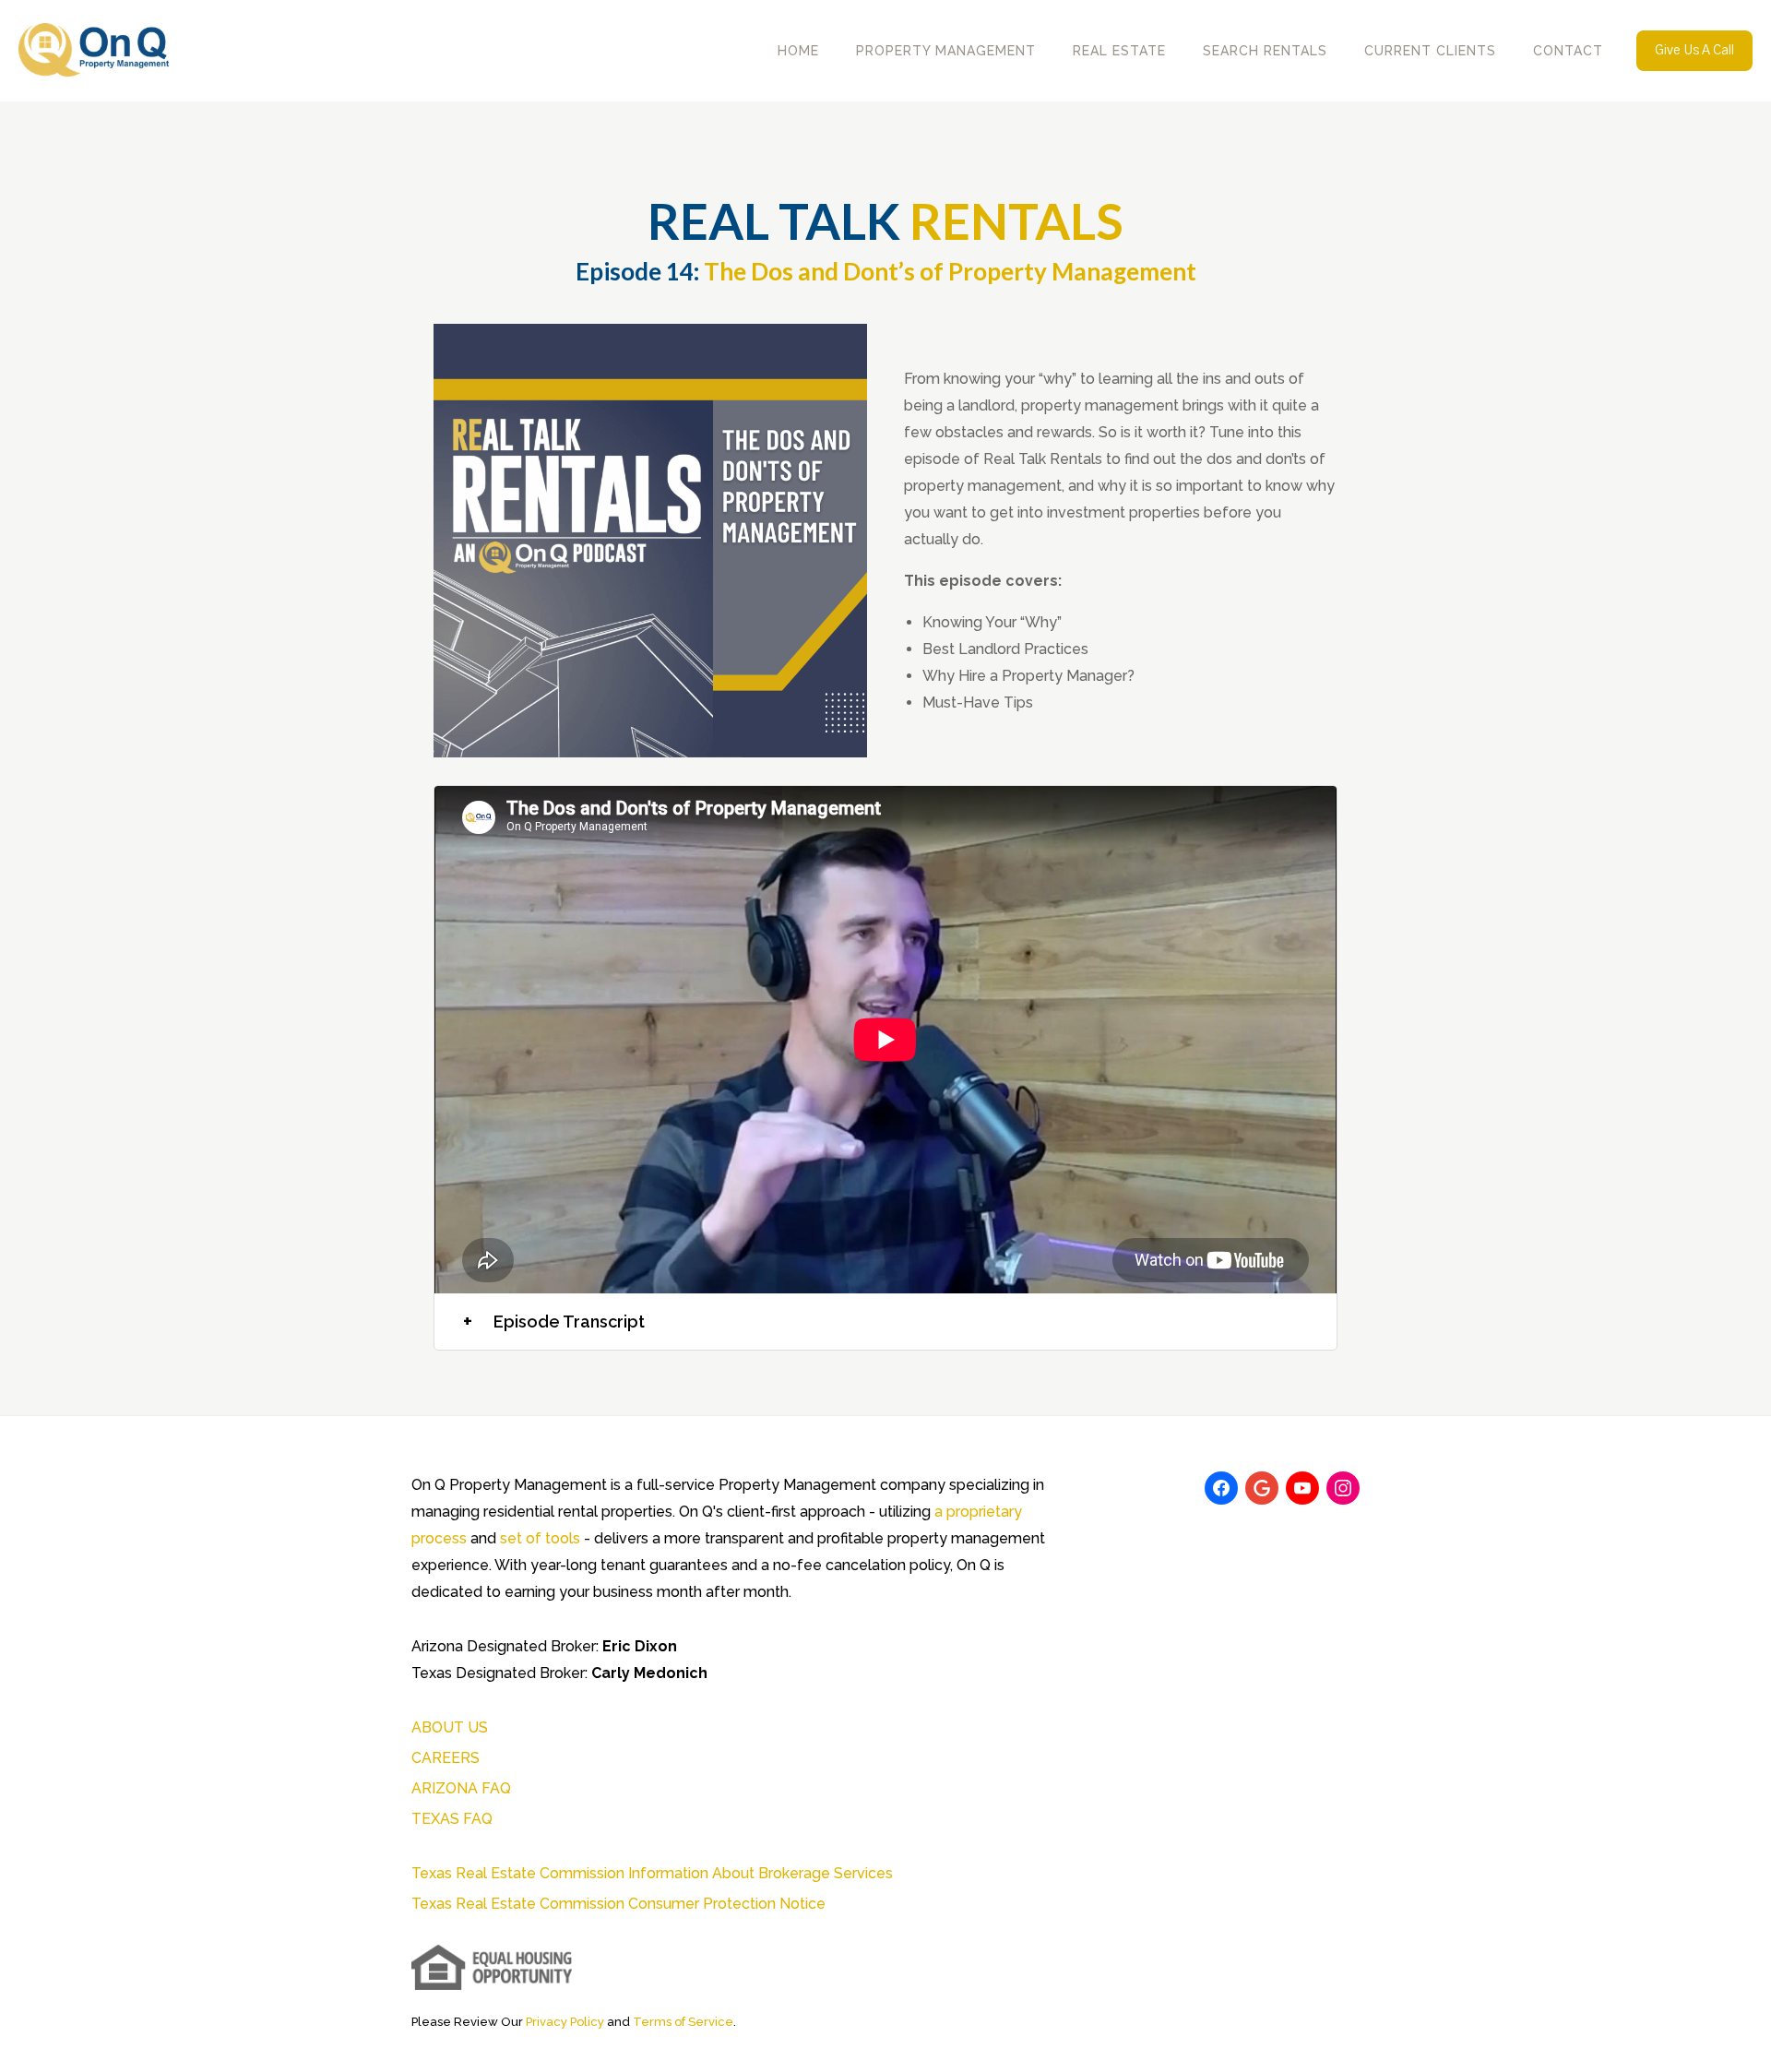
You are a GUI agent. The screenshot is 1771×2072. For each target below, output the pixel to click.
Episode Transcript (554, 1322)
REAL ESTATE (1119, 51)
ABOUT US (450, 1727)
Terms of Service (683, 2022)
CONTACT (1568, 51)
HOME (798, 51)
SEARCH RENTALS (1265, 51)
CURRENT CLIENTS (1430, 51)
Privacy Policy (565, 2022)
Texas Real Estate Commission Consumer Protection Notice (618, 1904)
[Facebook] (1221, 1488)
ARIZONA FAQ (461, 1788)
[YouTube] (1302, 1488)
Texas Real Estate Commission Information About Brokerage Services (652, 1873)
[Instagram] (1343, 1488)
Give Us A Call (1694, 51)
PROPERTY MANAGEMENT (946, 51)
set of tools (540, 1538)
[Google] (1262, 1488)
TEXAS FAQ (452, 1819)
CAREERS (446, 1758)
